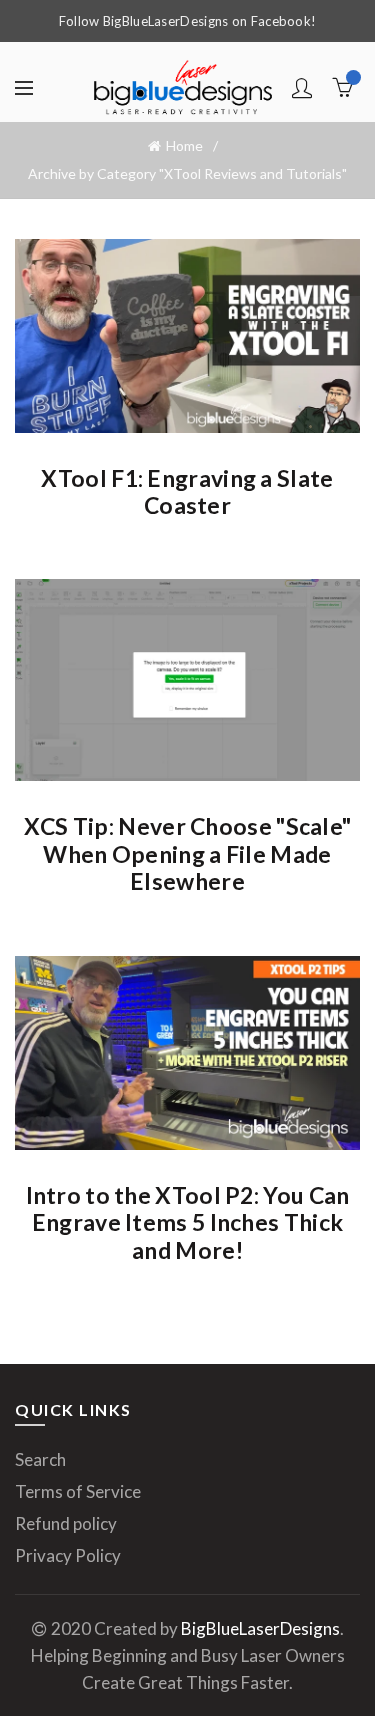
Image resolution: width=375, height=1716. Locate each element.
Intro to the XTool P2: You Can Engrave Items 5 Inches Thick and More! (188, 1222)
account (302, 88)
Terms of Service (78, 1491)
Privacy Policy (68, 1555)
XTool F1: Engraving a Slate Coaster (187, 492)
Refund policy (66, 1523)
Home (184, 145)
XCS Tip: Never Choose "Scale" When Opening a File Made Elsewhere (188, 853)
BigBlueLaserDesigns (260, 1628)
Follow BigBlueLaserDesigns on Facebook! (188, 21)
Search (40, 1459)
